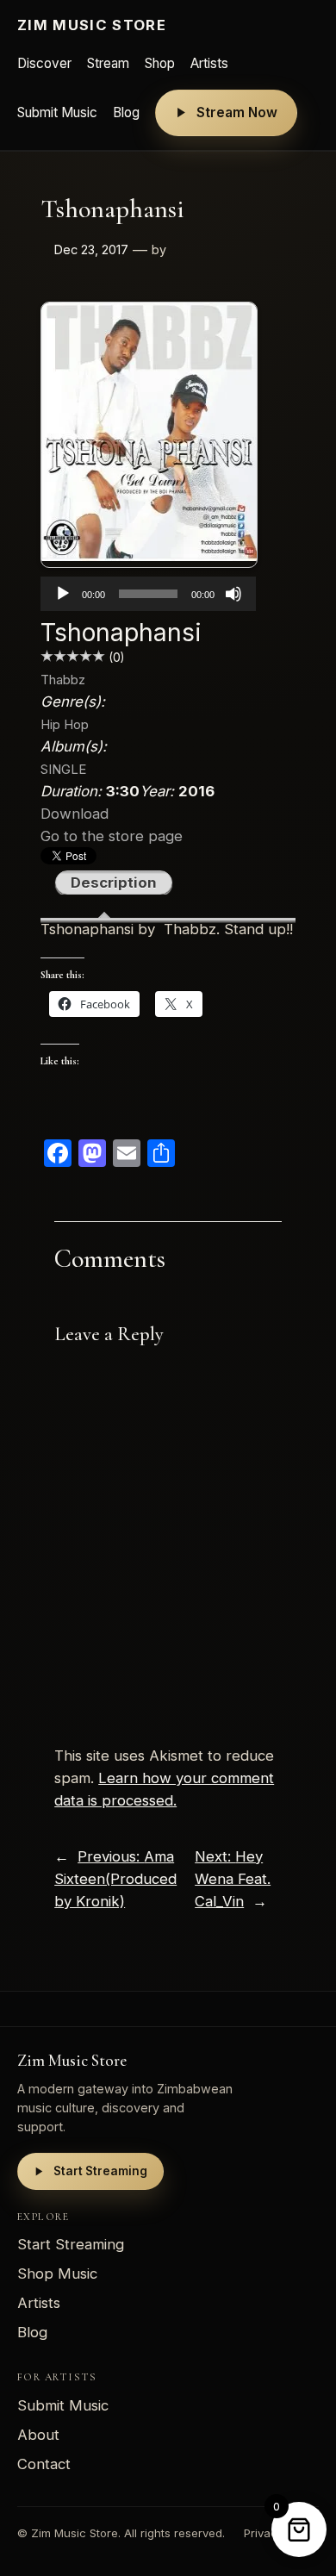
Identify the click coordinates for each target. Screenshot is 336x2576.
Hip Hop (65, 724)
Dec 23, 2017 (91, 249)
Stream (108, 63)
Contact (44, 2464)
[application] (148, 594)
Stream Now (237, 112)
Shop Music (57, 2273)
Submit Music (57, 112)
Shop (160, 63)
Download (75, 814)
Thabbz (63, 680)
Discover (44, 63)
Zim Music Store (92, 25)
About (38, 2435)
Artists (209, 63)
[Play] (63, 594)
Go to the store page (112, 836)
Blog (126, 112)
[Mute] (233, 594)
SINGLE (63, 769)
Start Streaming (100, 2171)
